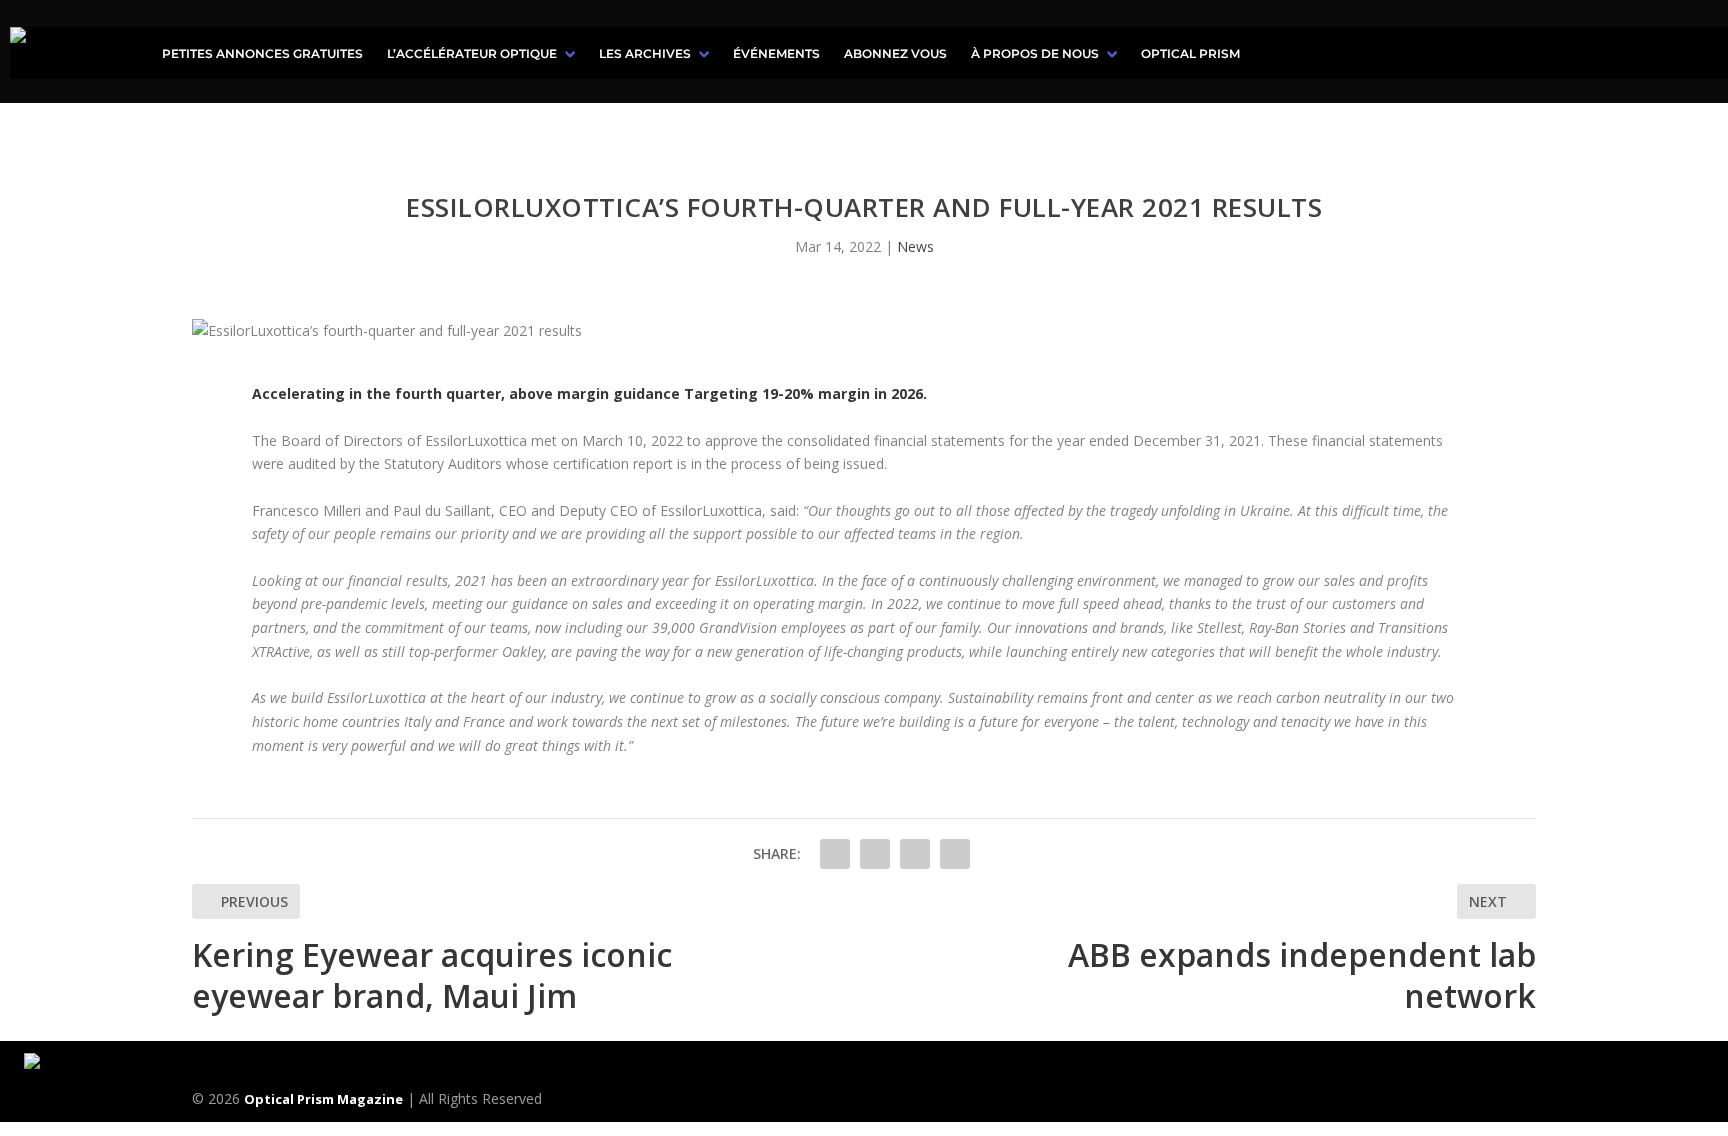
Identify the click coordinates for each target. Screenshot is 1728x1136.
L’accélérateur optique (472, 53)
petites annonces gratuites (262, 53)
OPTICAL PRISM (1190, 53)
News (915, 246)
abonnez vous (895, 53)
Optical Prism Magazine (323, 1099)
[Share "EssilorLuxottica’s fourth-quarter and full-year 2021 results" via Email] (955, 854)
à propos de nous (1035, 53)
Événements (776, 53)
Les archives (645, 53)
